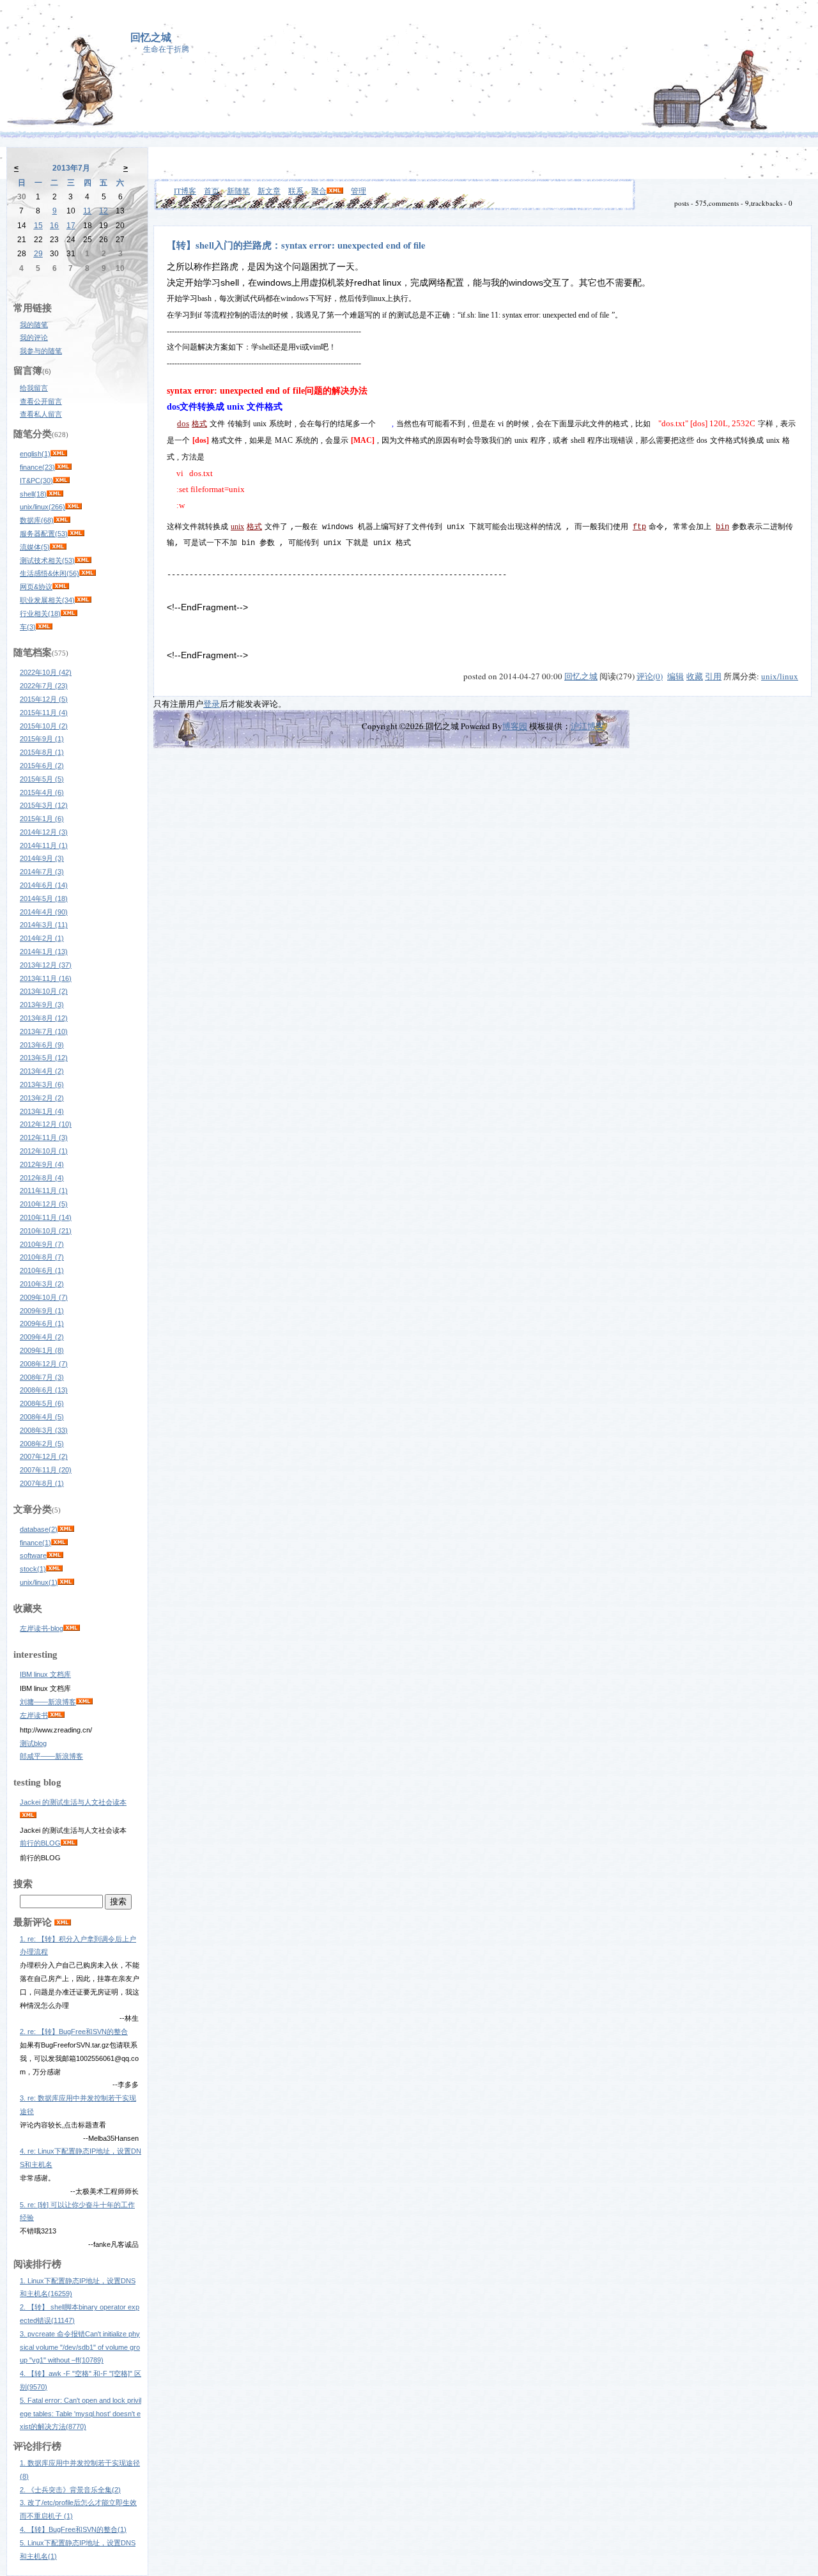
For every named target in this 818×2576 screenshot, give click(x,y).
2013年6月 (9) (42, 1045)
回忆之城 (151, 37)
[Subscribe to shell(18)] (55, 494)
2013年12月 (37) (46, 965)
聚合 (319, 190)
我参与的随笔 (41, 351)
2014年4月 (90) (44, 912)
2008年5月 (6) (42, 1403)
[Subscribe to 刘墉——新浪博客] (84, 1702)
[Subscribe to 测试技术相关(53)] (83, 560)
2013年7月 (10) (44, 1031)
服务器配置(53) (44, 534)
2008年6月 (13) (44, 1390)
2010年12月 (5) (44, 1204)
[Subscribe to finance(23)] (63, 467)
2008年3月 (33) (44, 1430)
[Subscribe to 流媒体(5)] (58, 547)
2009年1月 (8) (42, 1350)
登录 (212, 704)
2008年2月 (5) (42, 1444)
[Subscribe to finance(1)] (59, 1543)
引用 (713, 676)
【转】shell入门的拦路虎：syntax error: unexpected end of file (296, 245)
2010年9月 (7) (42, 1244)
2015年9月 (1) (42, 739)
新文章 (269, 190)
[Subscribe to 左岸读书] (56, 1715)
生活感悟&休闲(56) (50, 573)
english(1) (35, 454)
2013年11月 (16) (46, 978)
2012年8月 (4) (42, 1178)
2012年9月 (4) (42, 1164)
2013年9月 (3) (42, 1005)
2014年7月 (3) (42, 872)
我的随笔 (34, 325)
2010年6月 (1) (42, 1270)
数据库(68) (37, 520)
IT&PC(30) (36, 481)
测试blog (33, 1743)
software (33, 1555)
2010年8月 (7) (42, 1257)
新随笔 (238, 190)
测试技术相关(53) (47, 560)
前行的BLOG (40, 1843)
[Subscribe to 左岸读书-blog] (72, 1628)
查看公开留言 (41, 401)
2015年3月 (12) (44, 805)
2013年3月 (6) (42, 1084)
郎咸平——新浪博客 (51, 1756)
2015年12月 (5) (44, 699)
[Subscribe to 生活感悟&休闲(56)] (88, 573)
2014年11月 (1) (44, 845)
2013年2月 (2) (42, 1098)
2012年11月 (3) (44, 1138)
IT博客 (185, 190)
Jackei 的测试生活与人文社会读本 (73, 1802)
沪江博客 (587, 726)
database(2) (39, 1529)
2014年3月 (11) (44, 925)
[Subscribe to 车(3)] (44, 627)
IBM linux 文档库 (45, 1674)
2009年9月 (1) (42, 1311)
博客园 (515, 726)
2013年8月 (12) (44, 1018)
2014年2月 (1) (42, 938)
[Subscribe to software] (55, 1555)
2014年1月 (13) (44, 952)
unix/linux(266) (42, 507)
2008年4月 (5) (42, 1417)
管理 (359, 190)
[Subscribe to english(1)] (59, 454)
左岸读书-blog (42, 1628)
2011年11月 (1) (44, 1191)
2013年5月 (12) (44, 1058)
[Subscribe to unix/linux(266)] (73, 507)
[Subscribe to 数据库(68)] (62, 520)
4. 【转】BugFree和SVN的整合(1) (73, 2529)
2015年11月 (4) (44, 713)
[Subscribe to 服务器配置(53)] (76, 534)
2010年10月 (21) (46, 1231)
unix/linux (780, 676)
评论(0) (650, 676)
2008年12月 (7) (44, 1364)
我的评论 (34, 337)
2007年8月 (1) (42, 1483)
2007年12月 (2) (44, 1456)
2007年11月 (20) (46, 1470)
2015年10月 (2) (44, 726)
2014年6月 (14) (44, 885)
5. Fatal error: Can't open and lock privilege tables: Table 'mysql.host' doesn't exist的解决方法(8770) (81, 2414)
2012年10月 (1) (44, 1151)
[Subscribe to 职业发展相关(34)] (83, 600)
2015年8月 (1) (42, 752)
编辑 (675, 676)
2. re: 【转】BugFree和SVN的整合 (74, 2032)
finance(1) (35, 1543)
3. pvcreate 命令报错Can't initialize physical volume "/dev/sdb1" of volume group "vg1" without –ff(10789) (80, 2347)
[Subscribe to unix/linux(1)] (66, 1582)
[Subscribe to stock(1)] (54, 1569)
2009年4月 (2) (42, 1337)
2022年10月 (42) (46, 672)
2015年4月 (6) (42, 792)
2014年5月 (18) (44, 899)
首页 (212, 190)
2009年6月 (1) (42, 1323)
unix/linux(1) (39, 1582)
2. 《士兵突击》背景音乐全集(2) (70, 2490)
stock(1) (33, 1569)
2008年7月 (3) (42, 1377)
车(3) (28, 627)
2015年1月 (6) (42, 819)
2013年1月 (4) (42, 1111)
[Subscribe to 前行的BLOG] (69, 1843)
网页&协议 (36, 587)
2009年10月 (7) (44, 1297)
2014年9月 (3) (42, 858)
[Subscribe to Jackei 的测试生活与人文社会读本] (28, 1816)
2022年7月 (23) (44, 686)
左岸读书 (34, 1715)
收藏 (695, 676)
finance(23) (37, 467)
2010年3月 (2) (42, 1284)
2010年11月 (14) (46, 1217)
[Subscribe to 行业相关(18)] (69, 613)
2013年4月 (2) (42, 1071)
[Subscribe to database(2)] (66, 1529)
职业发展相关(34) (47, 600)
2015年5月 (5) (42, 779)
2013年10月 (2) (44, 991)
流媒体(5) (35, 547)
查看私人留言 (41, 414)
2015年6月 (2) (42, 766)
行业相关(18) (40, 613)
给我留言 (34, 388)
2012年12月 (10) (46, 1124)
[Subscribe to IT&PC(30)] (61, 481)
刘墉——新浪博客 (48, 1702)
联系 (296, 190)
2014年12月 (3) (44, 832)
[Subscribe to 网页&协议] (61, 587)
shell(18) (33, 494)
